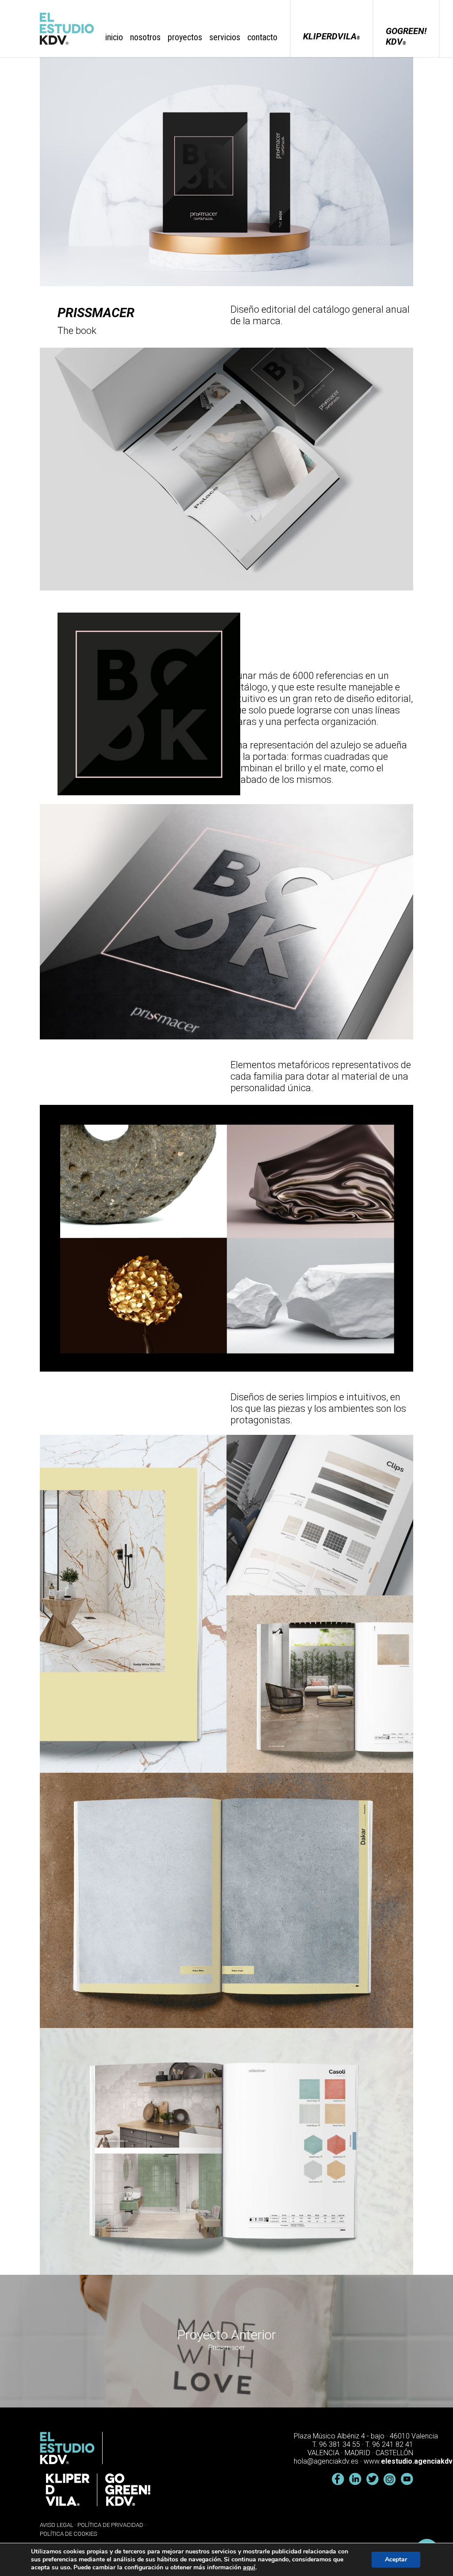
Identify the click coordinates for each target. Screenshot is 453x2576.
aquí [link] (249, 2567)
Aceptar (396, 2559)
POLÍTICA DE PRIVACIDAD (110, 2525)
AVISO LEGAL (57, 2525)
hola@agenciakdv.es (326, 2461)
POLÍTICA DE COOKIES (68, 2534)
